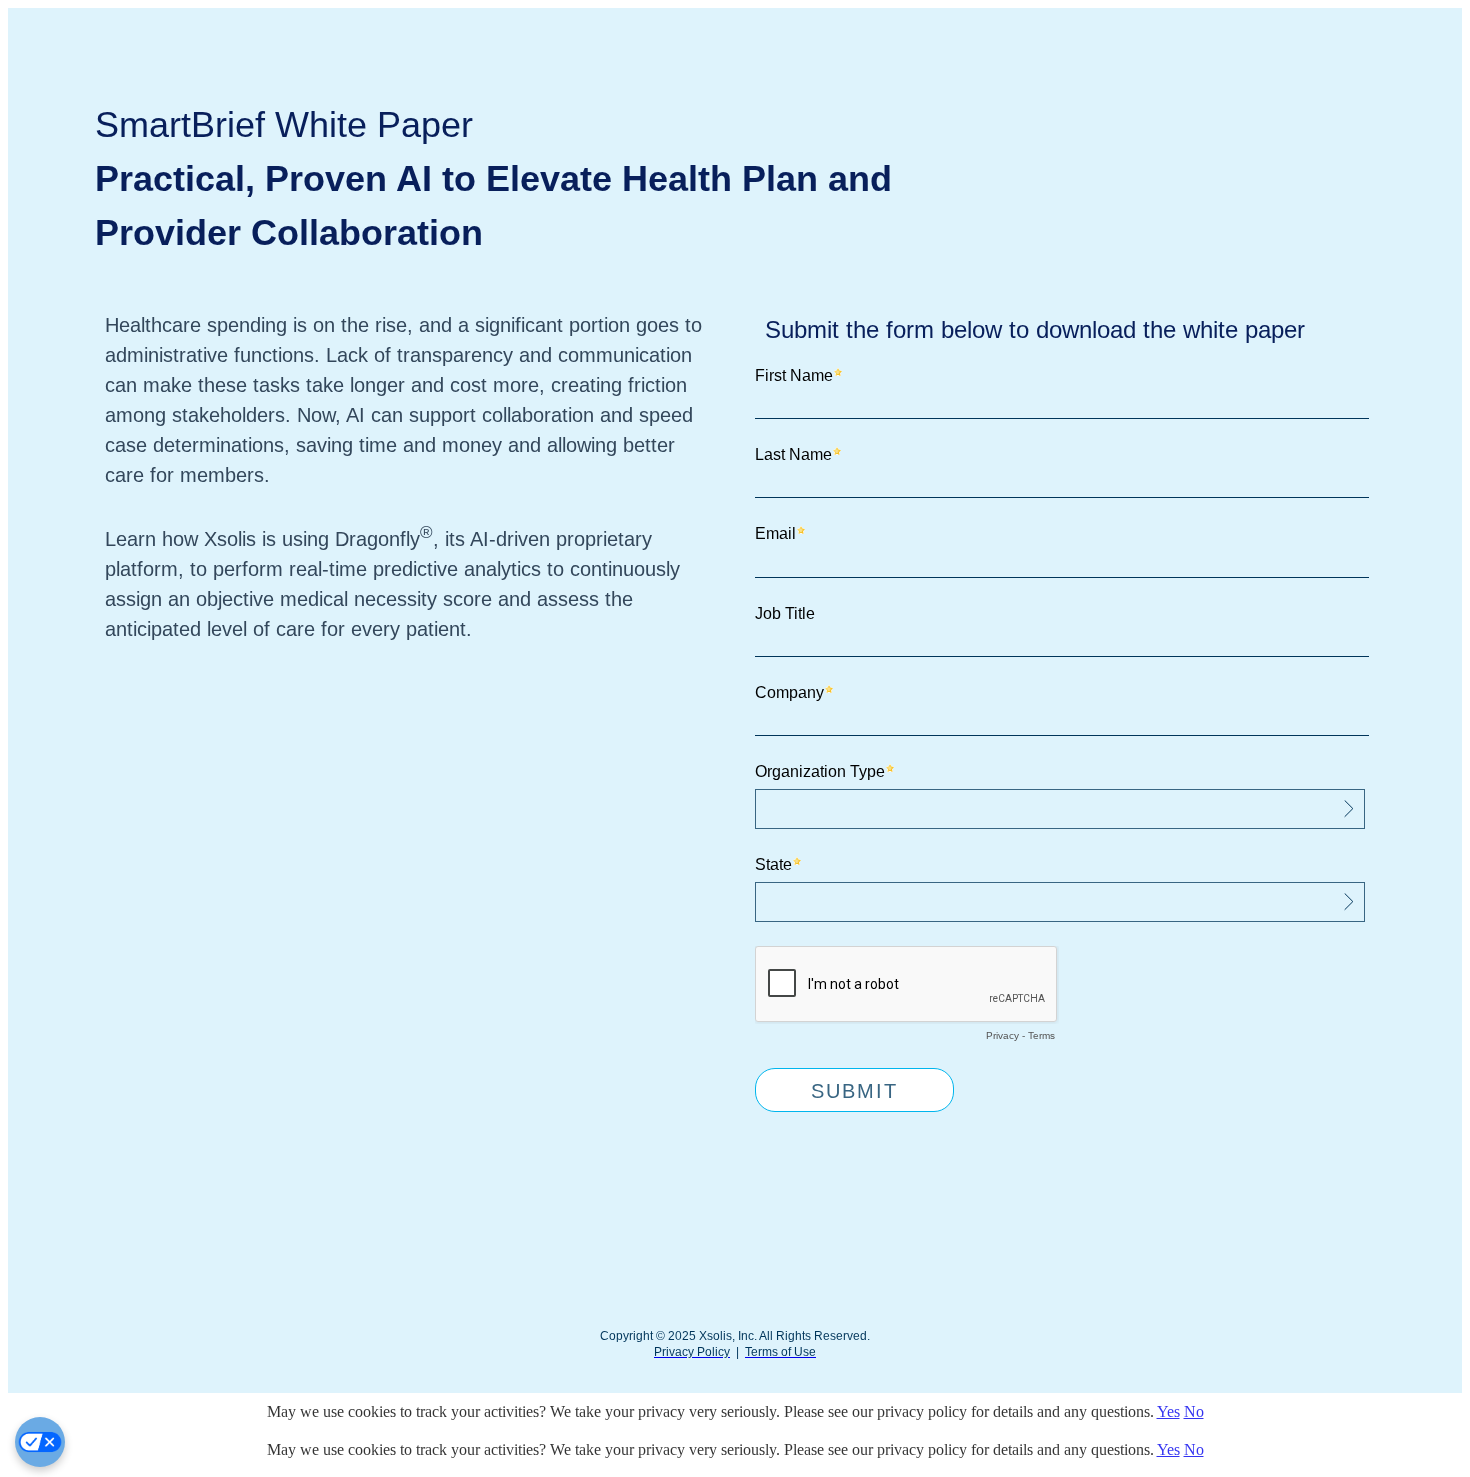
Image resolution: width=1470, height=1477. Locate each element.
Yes (1168, 1411)
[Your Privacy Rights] (40, 1442)
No (1194, 1411)
